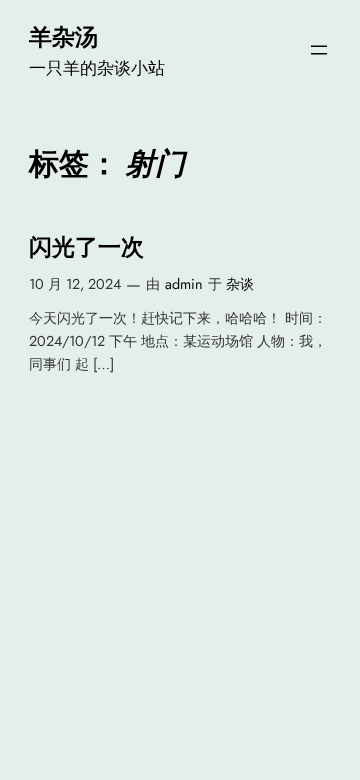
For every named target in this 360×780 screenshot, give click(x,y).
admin (184, 284)
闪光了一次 (86, 247)
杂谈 (240, 284)
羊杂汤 (63, 37)
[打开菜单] (319, 50)
